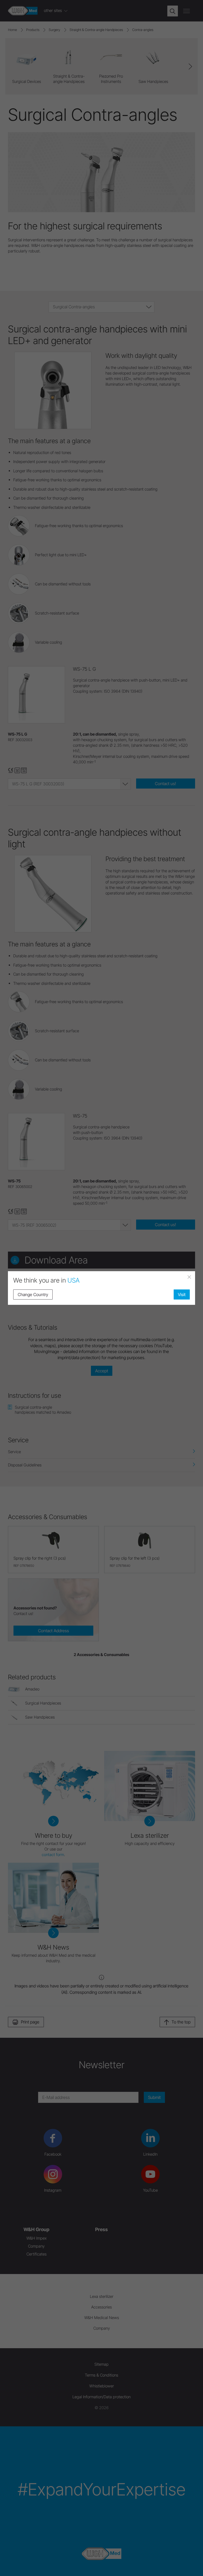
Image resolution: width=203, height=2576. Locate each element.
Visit (182, 1294)
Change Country (33, 1294)
